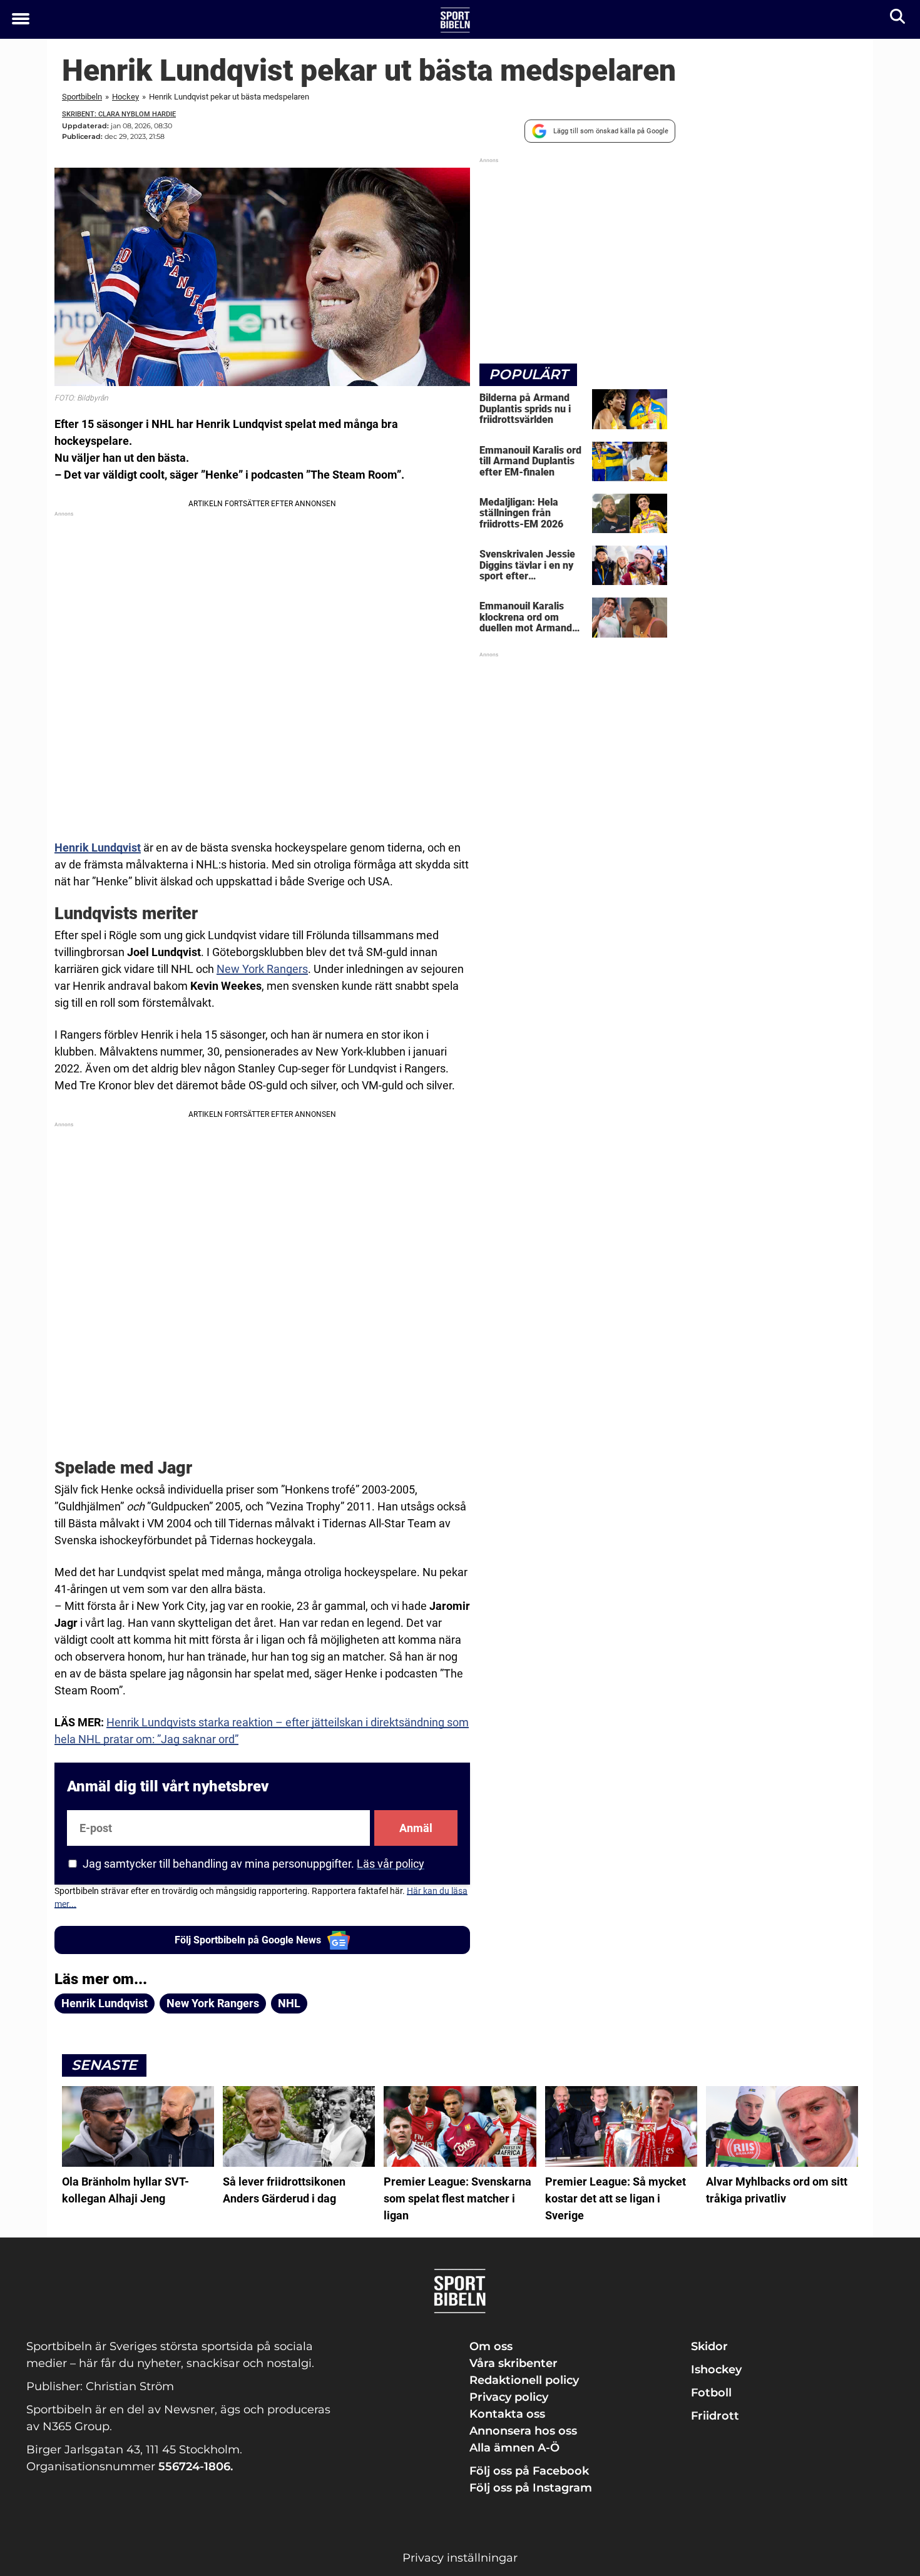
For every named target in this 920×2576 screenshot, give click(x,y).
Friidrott (715, 2416)
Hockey (125, 97)
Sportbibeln (82, 97)
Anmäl (416, 1828)
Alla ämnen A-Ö (514, 2448)
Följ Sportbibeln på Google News (248, 1940)
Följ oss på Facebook (529, 2471)
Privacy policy (509, 2397)
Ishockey (716, 2370)
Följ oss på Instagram (531, 2488)
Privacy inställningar (460, 2558)
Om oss (491, 2346)
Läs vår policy (391, 1864)
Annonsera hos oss (523, 2431)
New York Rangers (262, 969)
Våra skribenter (514, 2363)
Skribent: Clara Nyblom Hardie (119, 114)
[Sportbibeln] (455, 20)
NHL (289, 2003)
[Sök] (898, 19)
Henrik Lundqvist (98, 848)
